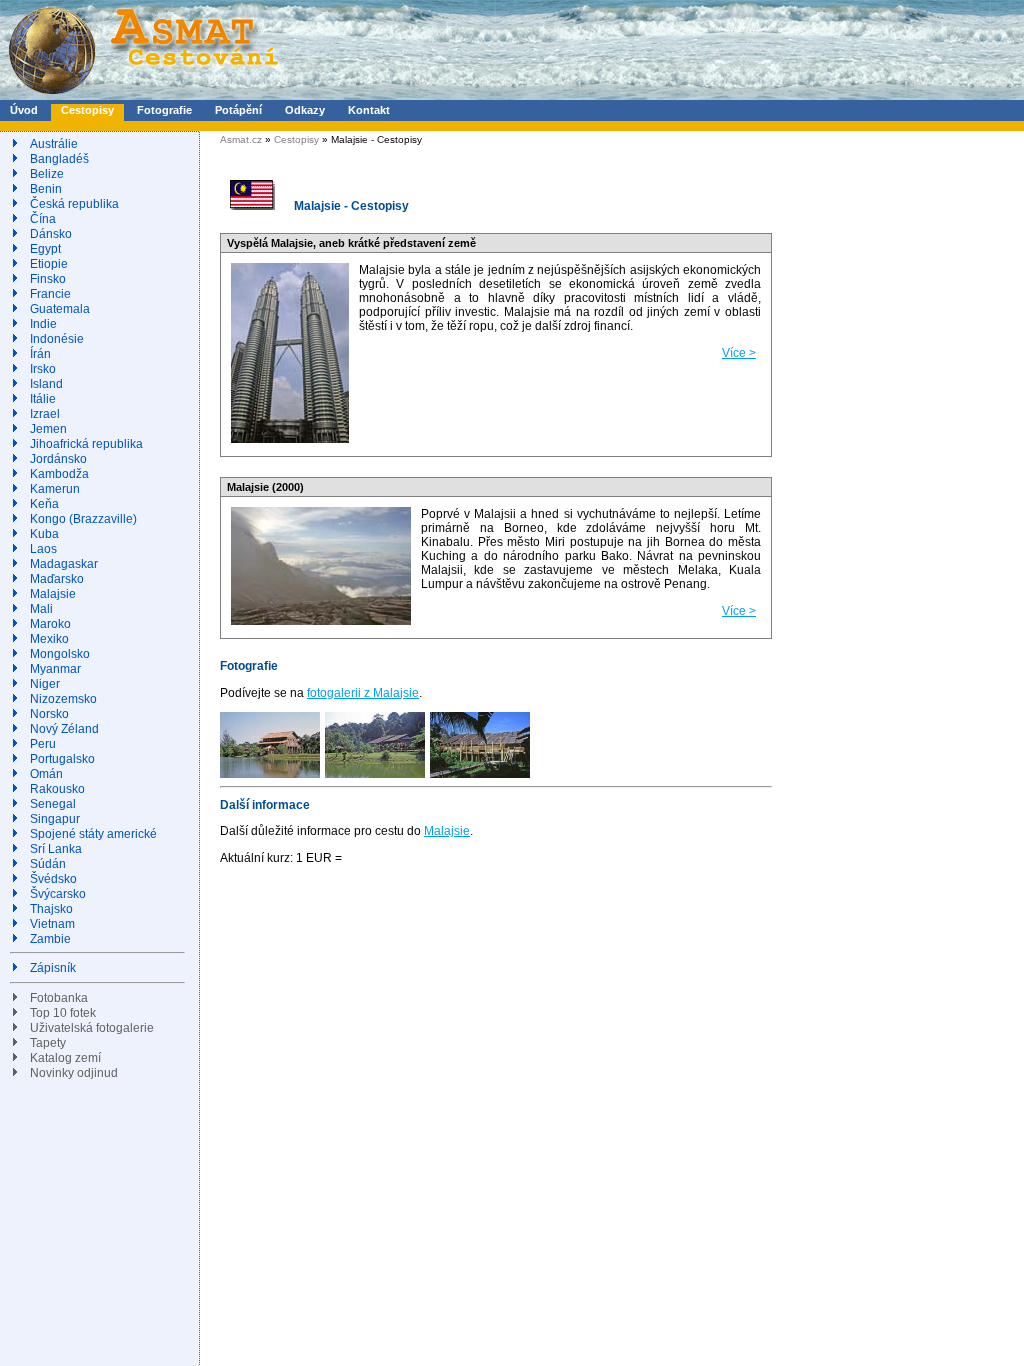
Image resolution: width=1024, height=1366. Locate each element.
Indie (43, 324)
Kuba (44, 534)
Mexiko (49, 639)
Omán (46, 774)
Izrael (45, 414)
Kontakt (369, 110)
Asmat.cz (241, 139)
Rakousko (57, 789)
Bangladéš (59, 159)
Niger (45, 684)
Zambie (50, 939)
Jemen (48, 429)
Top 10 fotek (63, 1013)
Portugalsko (62, 759)
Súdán (48, 864)
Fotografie (164, 110)
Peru (43, 744)
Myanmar (55, 669)
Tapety (48, 1043)
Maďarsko (57, 579)
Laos (43, 549)
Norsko (49, 714)
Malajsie (53, 594)
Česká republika (74, 204)
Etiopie (49, 264)
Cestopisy (87, 110)
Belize (47, 174)
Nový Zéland (64, 729)
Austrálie (54, 144)
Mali (41, 609)
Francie (50, 294)
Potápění (238, 110)
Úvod (24, 110)
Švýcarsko (58, 894)
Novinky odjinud (74, 1073)
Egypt (45, 249)
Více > (739, 353)
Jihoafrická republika (86, 444)
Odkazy (305, 110)
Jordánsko (58, 459)
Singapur (55, 819)
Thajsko (51, 909)
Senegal (53, 804)
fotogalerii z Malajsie (363, 693)
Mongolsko (60, 654)
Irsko (43, 369)
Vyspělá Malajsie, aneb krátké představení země (351, 243)
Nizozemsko (63, 699)
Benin (46, 189)
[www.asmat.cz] (142, 96)
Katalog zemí (65, 1058)
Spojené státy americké (93, 834)
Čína (43, 219)
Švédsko (53, 879)
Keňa (44, 504)
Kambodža (59, 474)
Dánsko (51, 234)
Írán (40, 354)
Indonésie (57, 339)
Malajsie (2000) (265, 487)
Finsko (48, 279)
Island (46, 384)
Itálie (43, 399)
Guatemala (60, 309)
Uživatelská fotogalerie (92, 1028)
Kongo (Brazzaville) (83, 519)
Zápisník (53, 968)
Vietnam (52, 924)
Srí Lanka (56, 849)
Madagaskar (64, 564)
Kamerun (55, 489)
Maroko (50, 624)
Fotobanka (59, 998)
